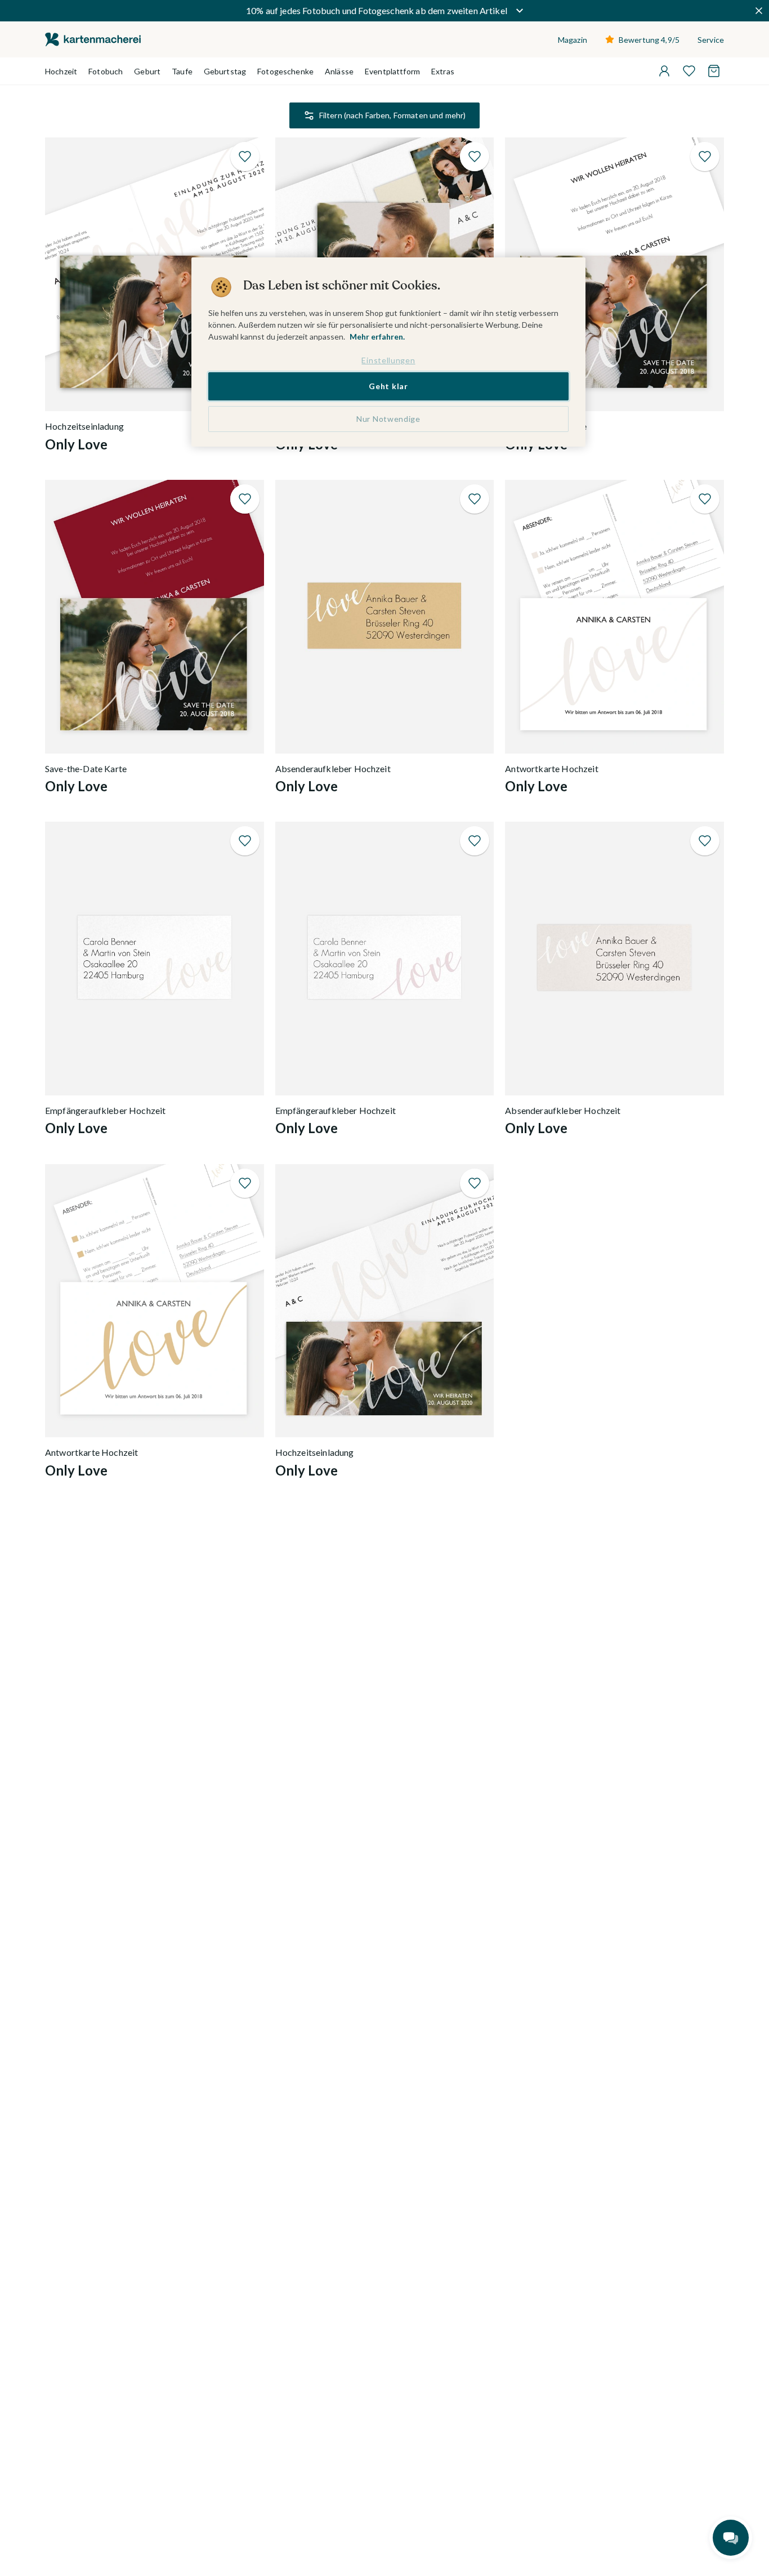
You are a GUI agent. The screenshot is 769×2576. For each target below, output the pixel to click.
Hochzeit (61, 71)
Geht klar (388, 387)
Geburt (147, 71)
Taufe (182, 71)
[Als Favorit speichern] (245, 157)
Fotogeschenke (285, 71)
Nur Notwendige (388, 419)
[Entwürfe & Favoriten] (689, 71)
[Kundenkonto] (664, 71)
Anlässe (339, 71)
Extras (443, 71)
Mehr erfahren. (377, 337)
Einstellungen (388, 360)
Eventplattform (392, 71)
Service (711, 40)
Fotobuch (106, 71)
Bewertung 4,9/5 (649, 40)
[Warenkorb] (714, 71)
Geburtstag (225, 71)
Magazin (573, 40)
